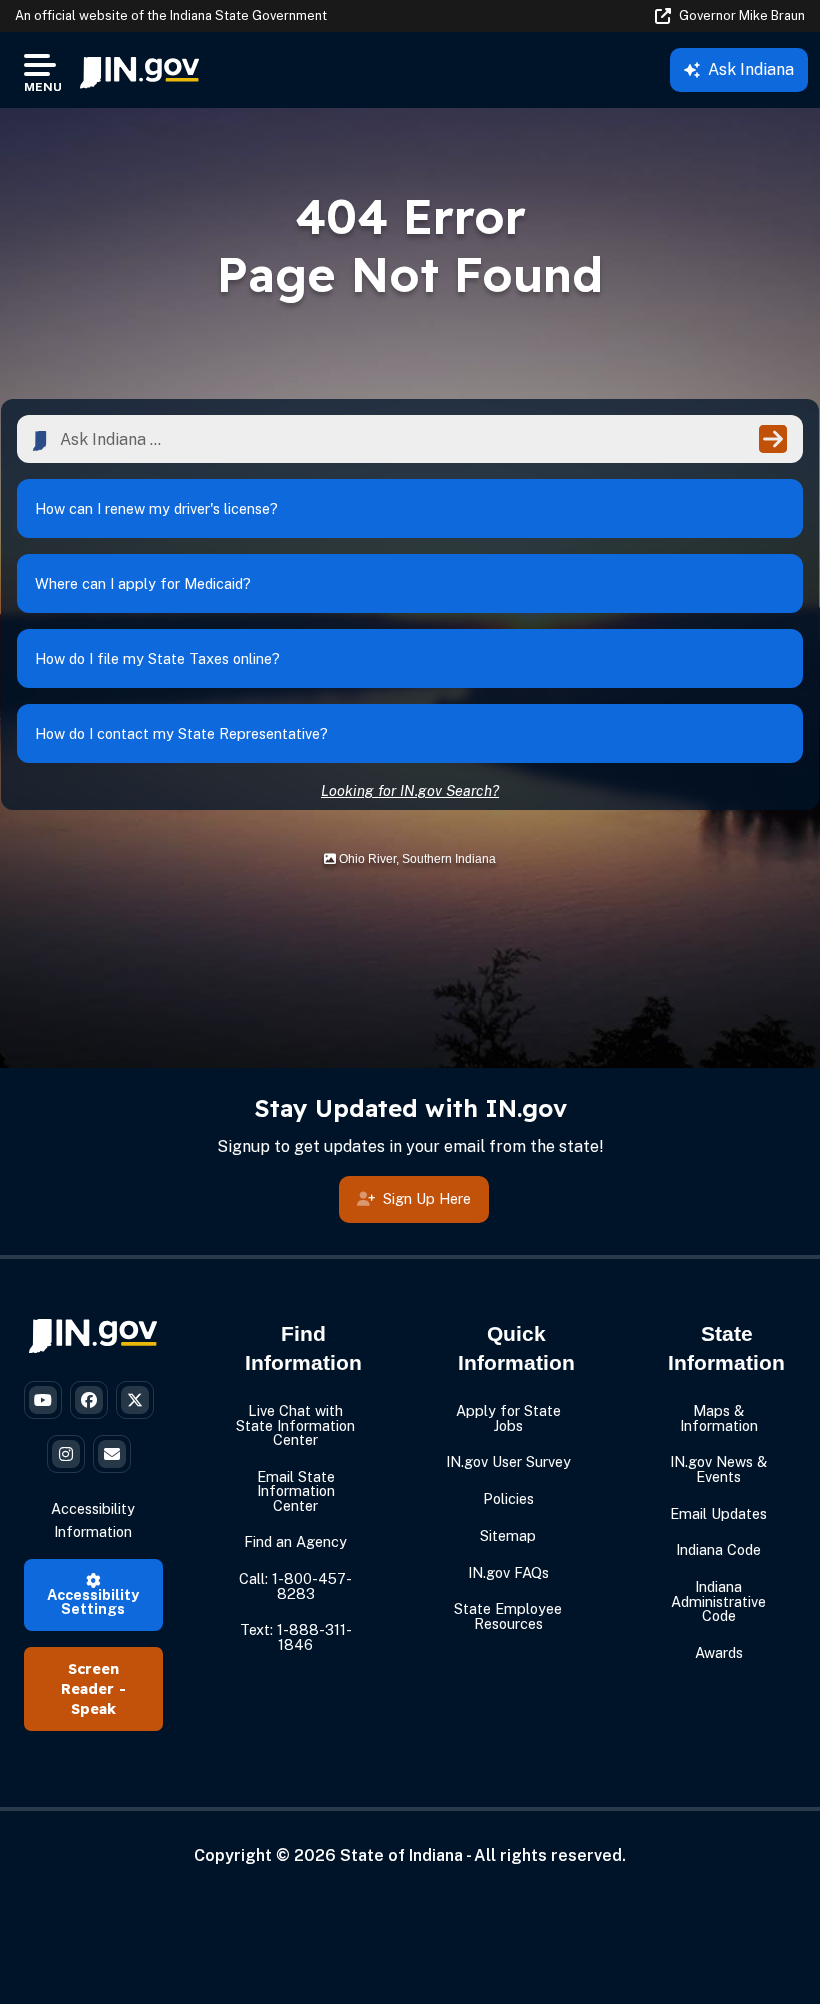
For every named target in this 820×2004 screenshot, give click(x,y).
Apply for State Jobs (508, 1417)
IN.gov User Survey (508, 1461)
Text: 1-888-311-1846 (296, 1636)
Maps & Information (719, 1417)
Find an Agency (295, 1541)
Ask (751, 69)
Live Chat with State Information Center (295, 1425)
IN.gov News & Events (718, 1468)
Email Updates (718, 1513)
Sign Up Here (427, 1198)
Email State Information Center (296, 1491)
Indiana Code (718, 1549)
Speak (93, 1709)
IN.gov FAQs (508, 1572)
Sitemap (508, 1535)
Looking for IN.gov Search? (410, 790)
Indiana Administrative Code (718, 1601)
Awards (719, 1652)
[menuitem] (139, 70)
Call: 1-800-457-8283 (295, 1585)
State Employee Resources (508, 1615)
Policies (508, 1498)
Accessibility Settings (93, 1601)
